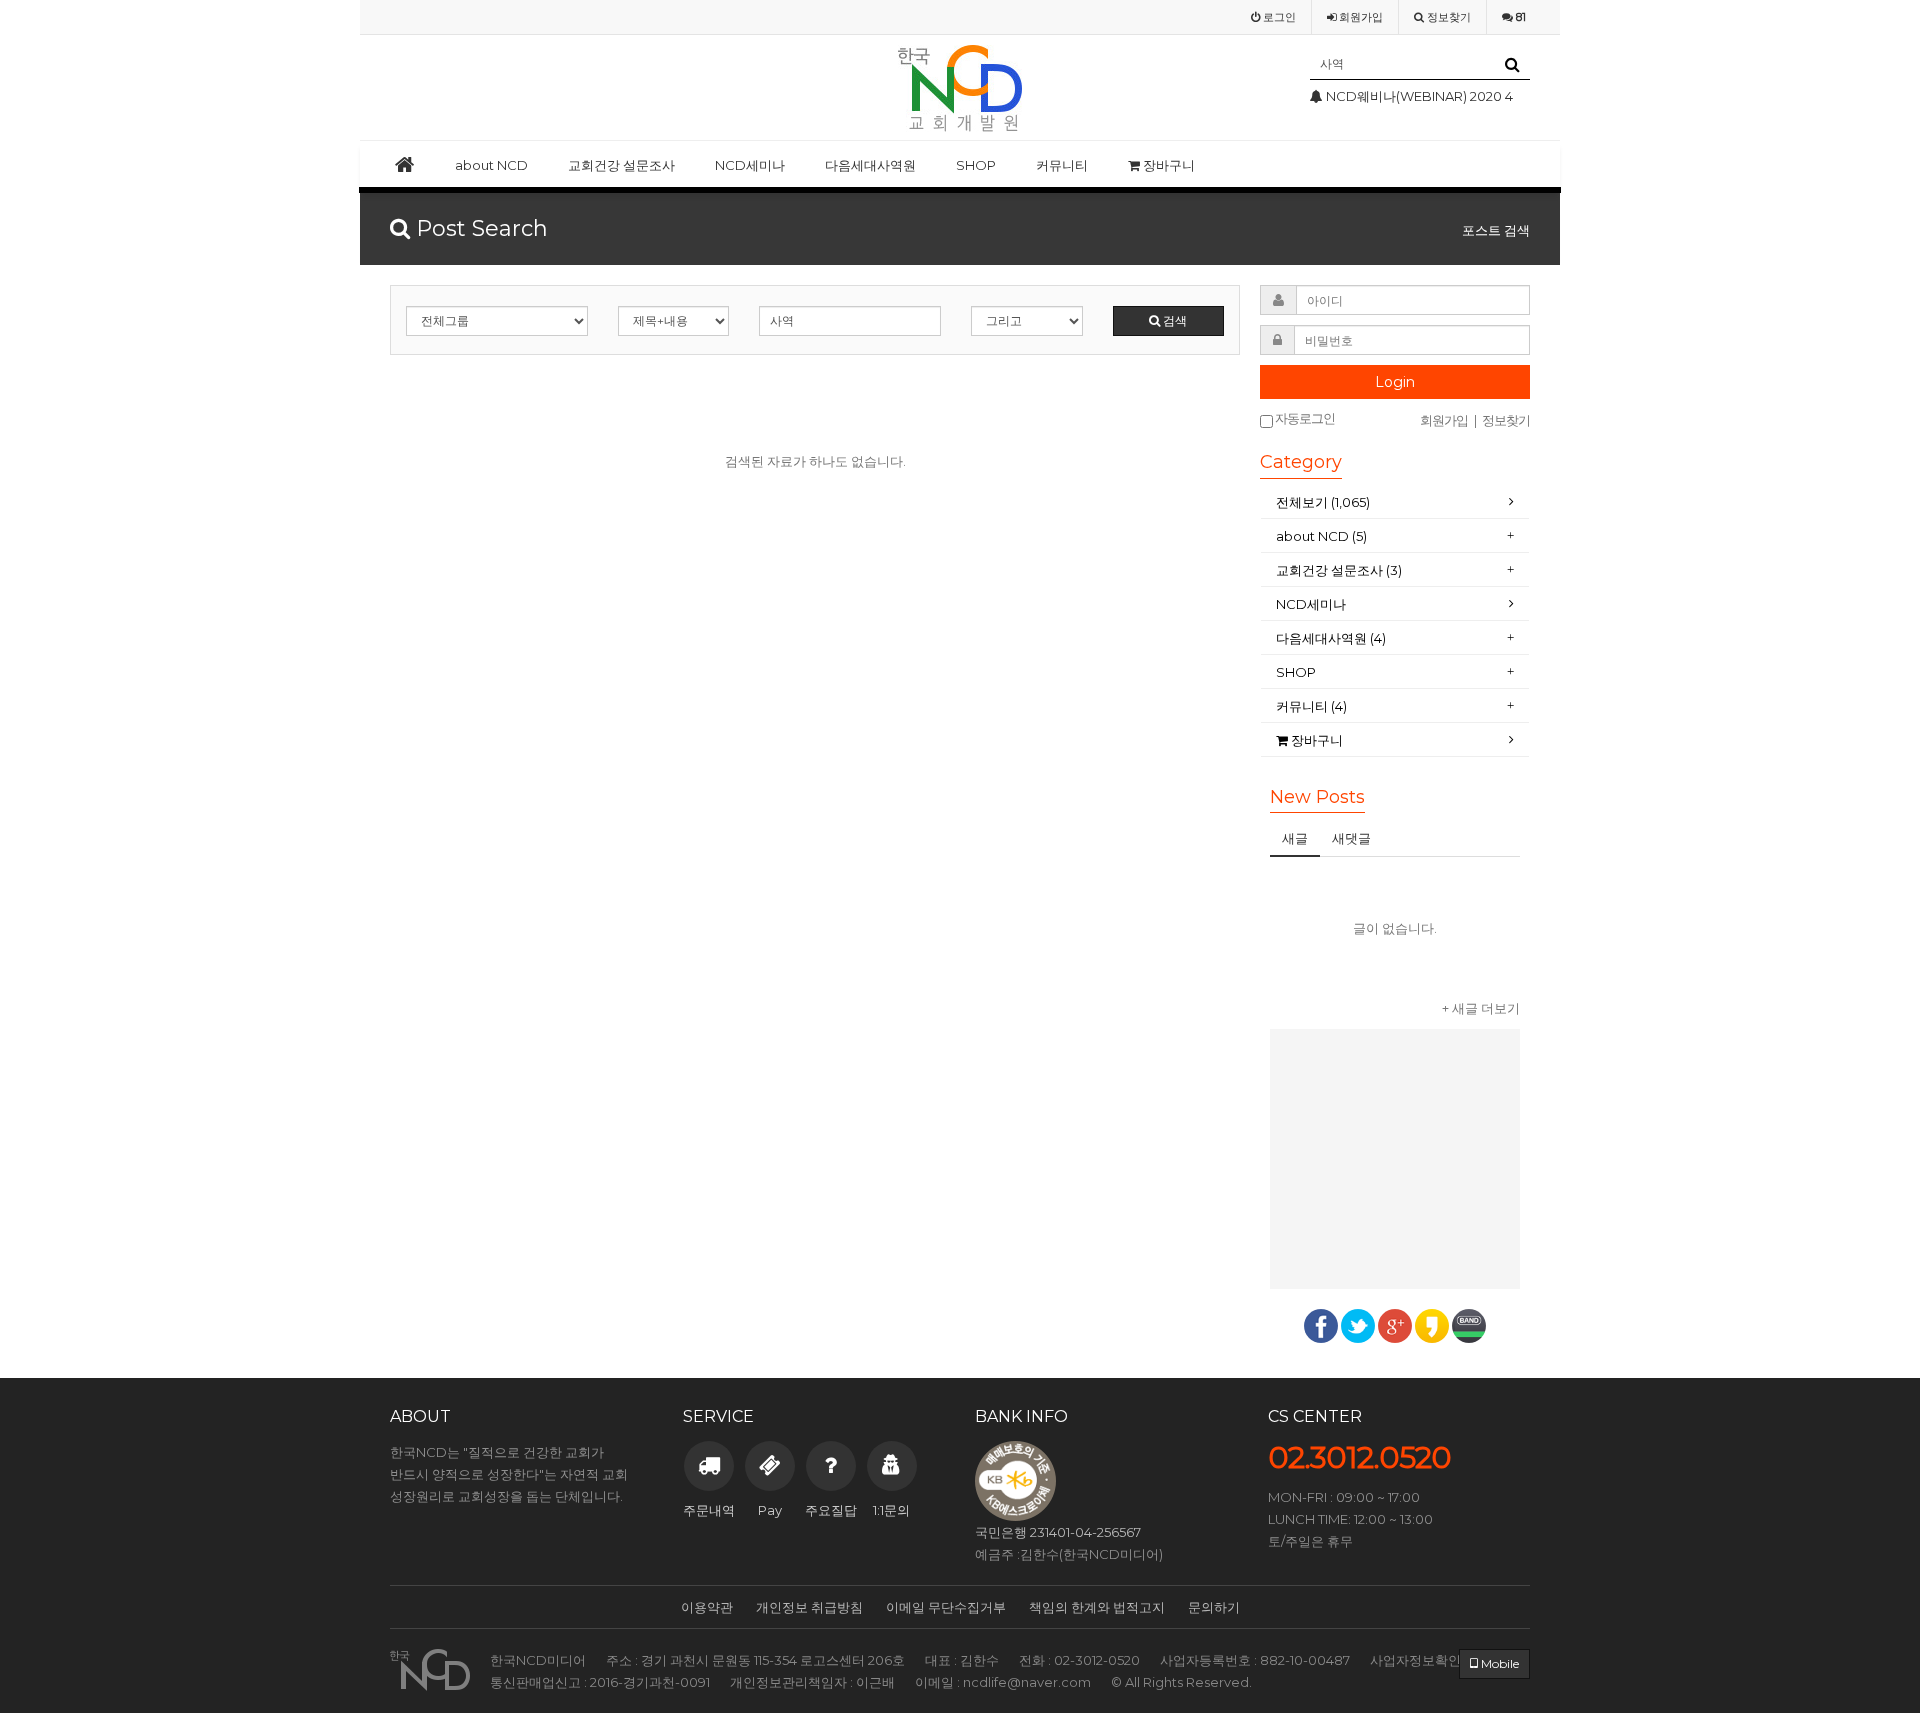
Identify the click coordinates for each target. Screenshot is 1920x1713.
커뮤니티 (1062, 165)
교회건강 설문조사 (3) (1339, 570)
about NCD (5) (1321, 536)
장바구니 (1167, 165)
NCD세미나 (750, 165)
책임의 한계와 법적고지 (1097, 1607)
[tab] (1395, 502)
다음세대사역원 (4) (1331, 638)
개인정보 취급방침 (809, 1607)
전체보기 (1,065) (1323, 502)
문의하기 (1214, 1607)
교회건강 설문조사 (621, 165)
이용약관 (707, 1607)
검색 (1173, 320)
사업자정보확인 (1415, 1660)
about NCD (491, 165)
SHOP (976, 165)
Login (1395, 382)
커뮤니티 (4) (1311, 706)
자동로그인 (1304, 418)
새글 (1295, 838)
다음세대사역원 (870, 165)
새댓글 (1351, 838)
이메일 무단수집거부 (946, 1607)
